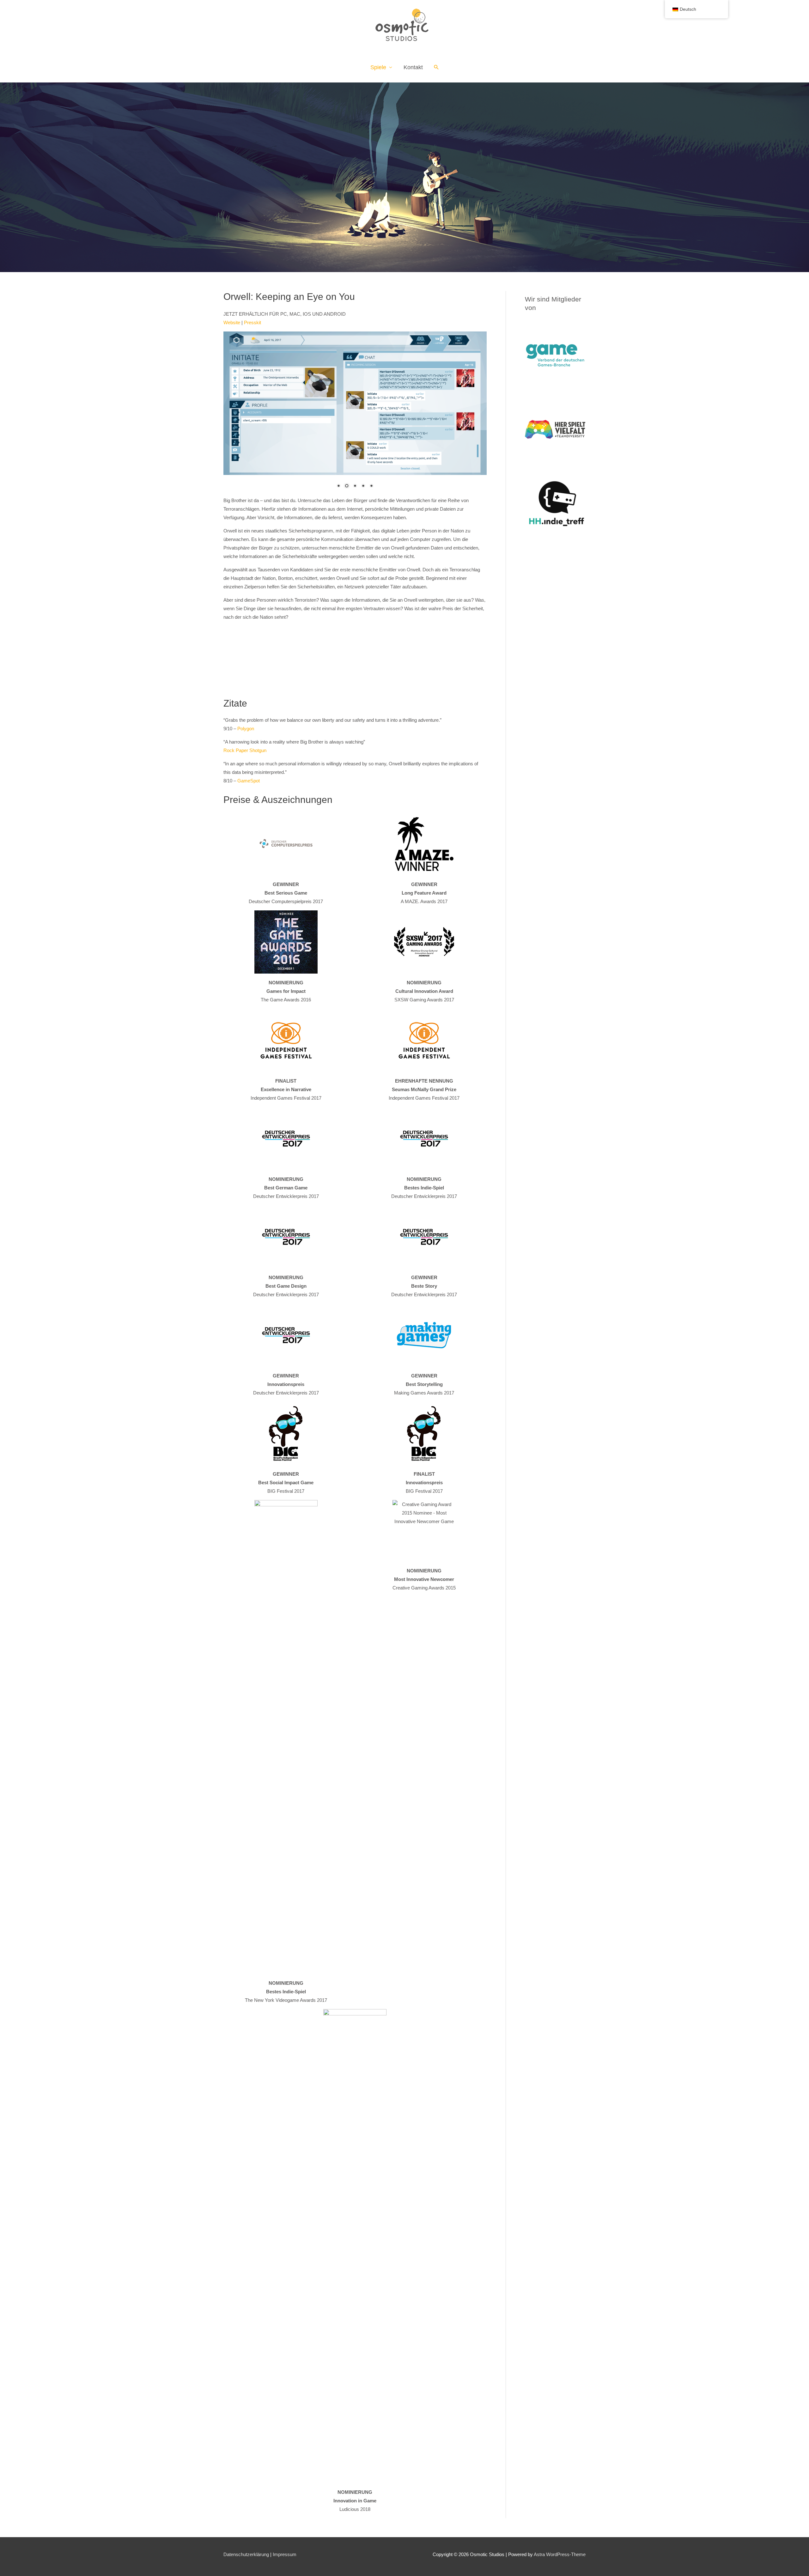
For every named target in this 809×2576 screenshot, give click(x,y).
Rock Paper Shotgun (245, 750)
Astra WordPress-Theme (560, 2554)
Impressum (285, 2554)
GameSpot (249, 781)
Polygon (246, 729)
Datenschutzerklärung (246, 2554)
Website (232, 322)
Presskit (252, 322)
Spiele (378, 67)
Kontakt (413, 67)
